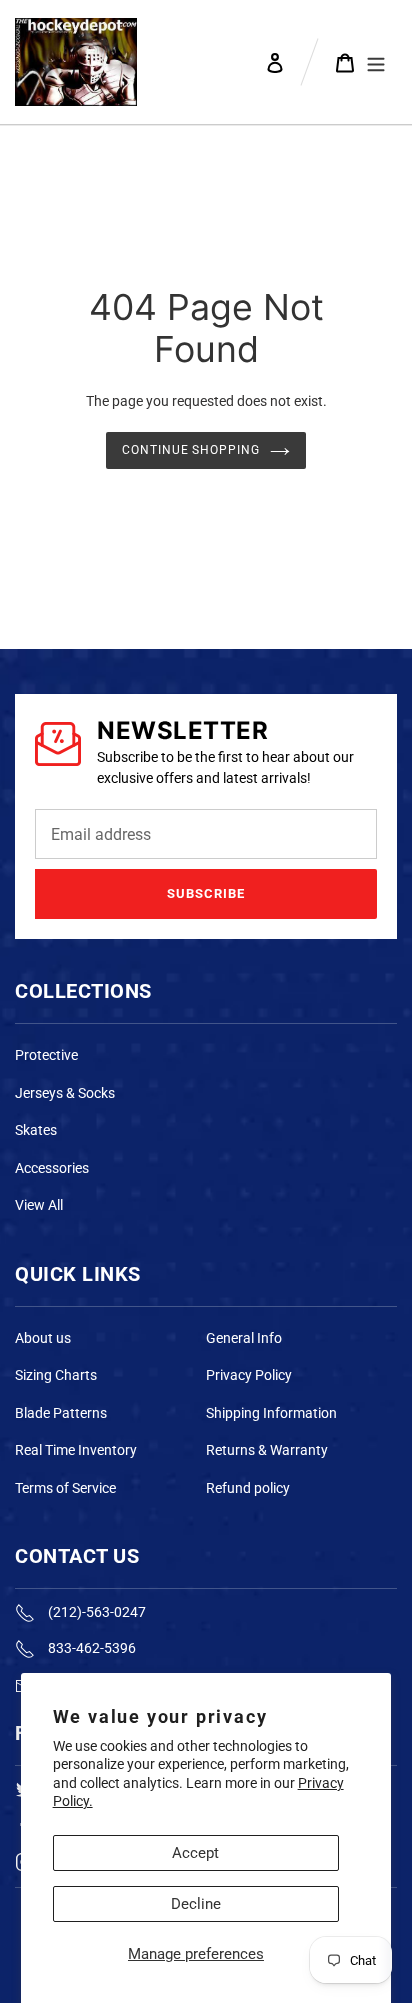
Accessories (52, 1168)
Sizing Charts (56, 1375)
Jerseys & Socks (65, 1093)
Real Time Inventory (76, 1450)
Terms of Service (65, 1488)
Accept (195, 1853)
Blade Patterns (61, 1413)
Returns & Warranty (267, 1450)
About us (43, 1338)
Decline (196, 1904)
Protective (46, 1055)
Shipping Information (271, 1413)
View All (39, 1205)
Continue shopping (191, 450)
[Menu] (376, 62)
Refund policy (248, 1488)
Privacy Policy (249, 1375)
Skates (36, 1130)
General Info (244, 1338)
